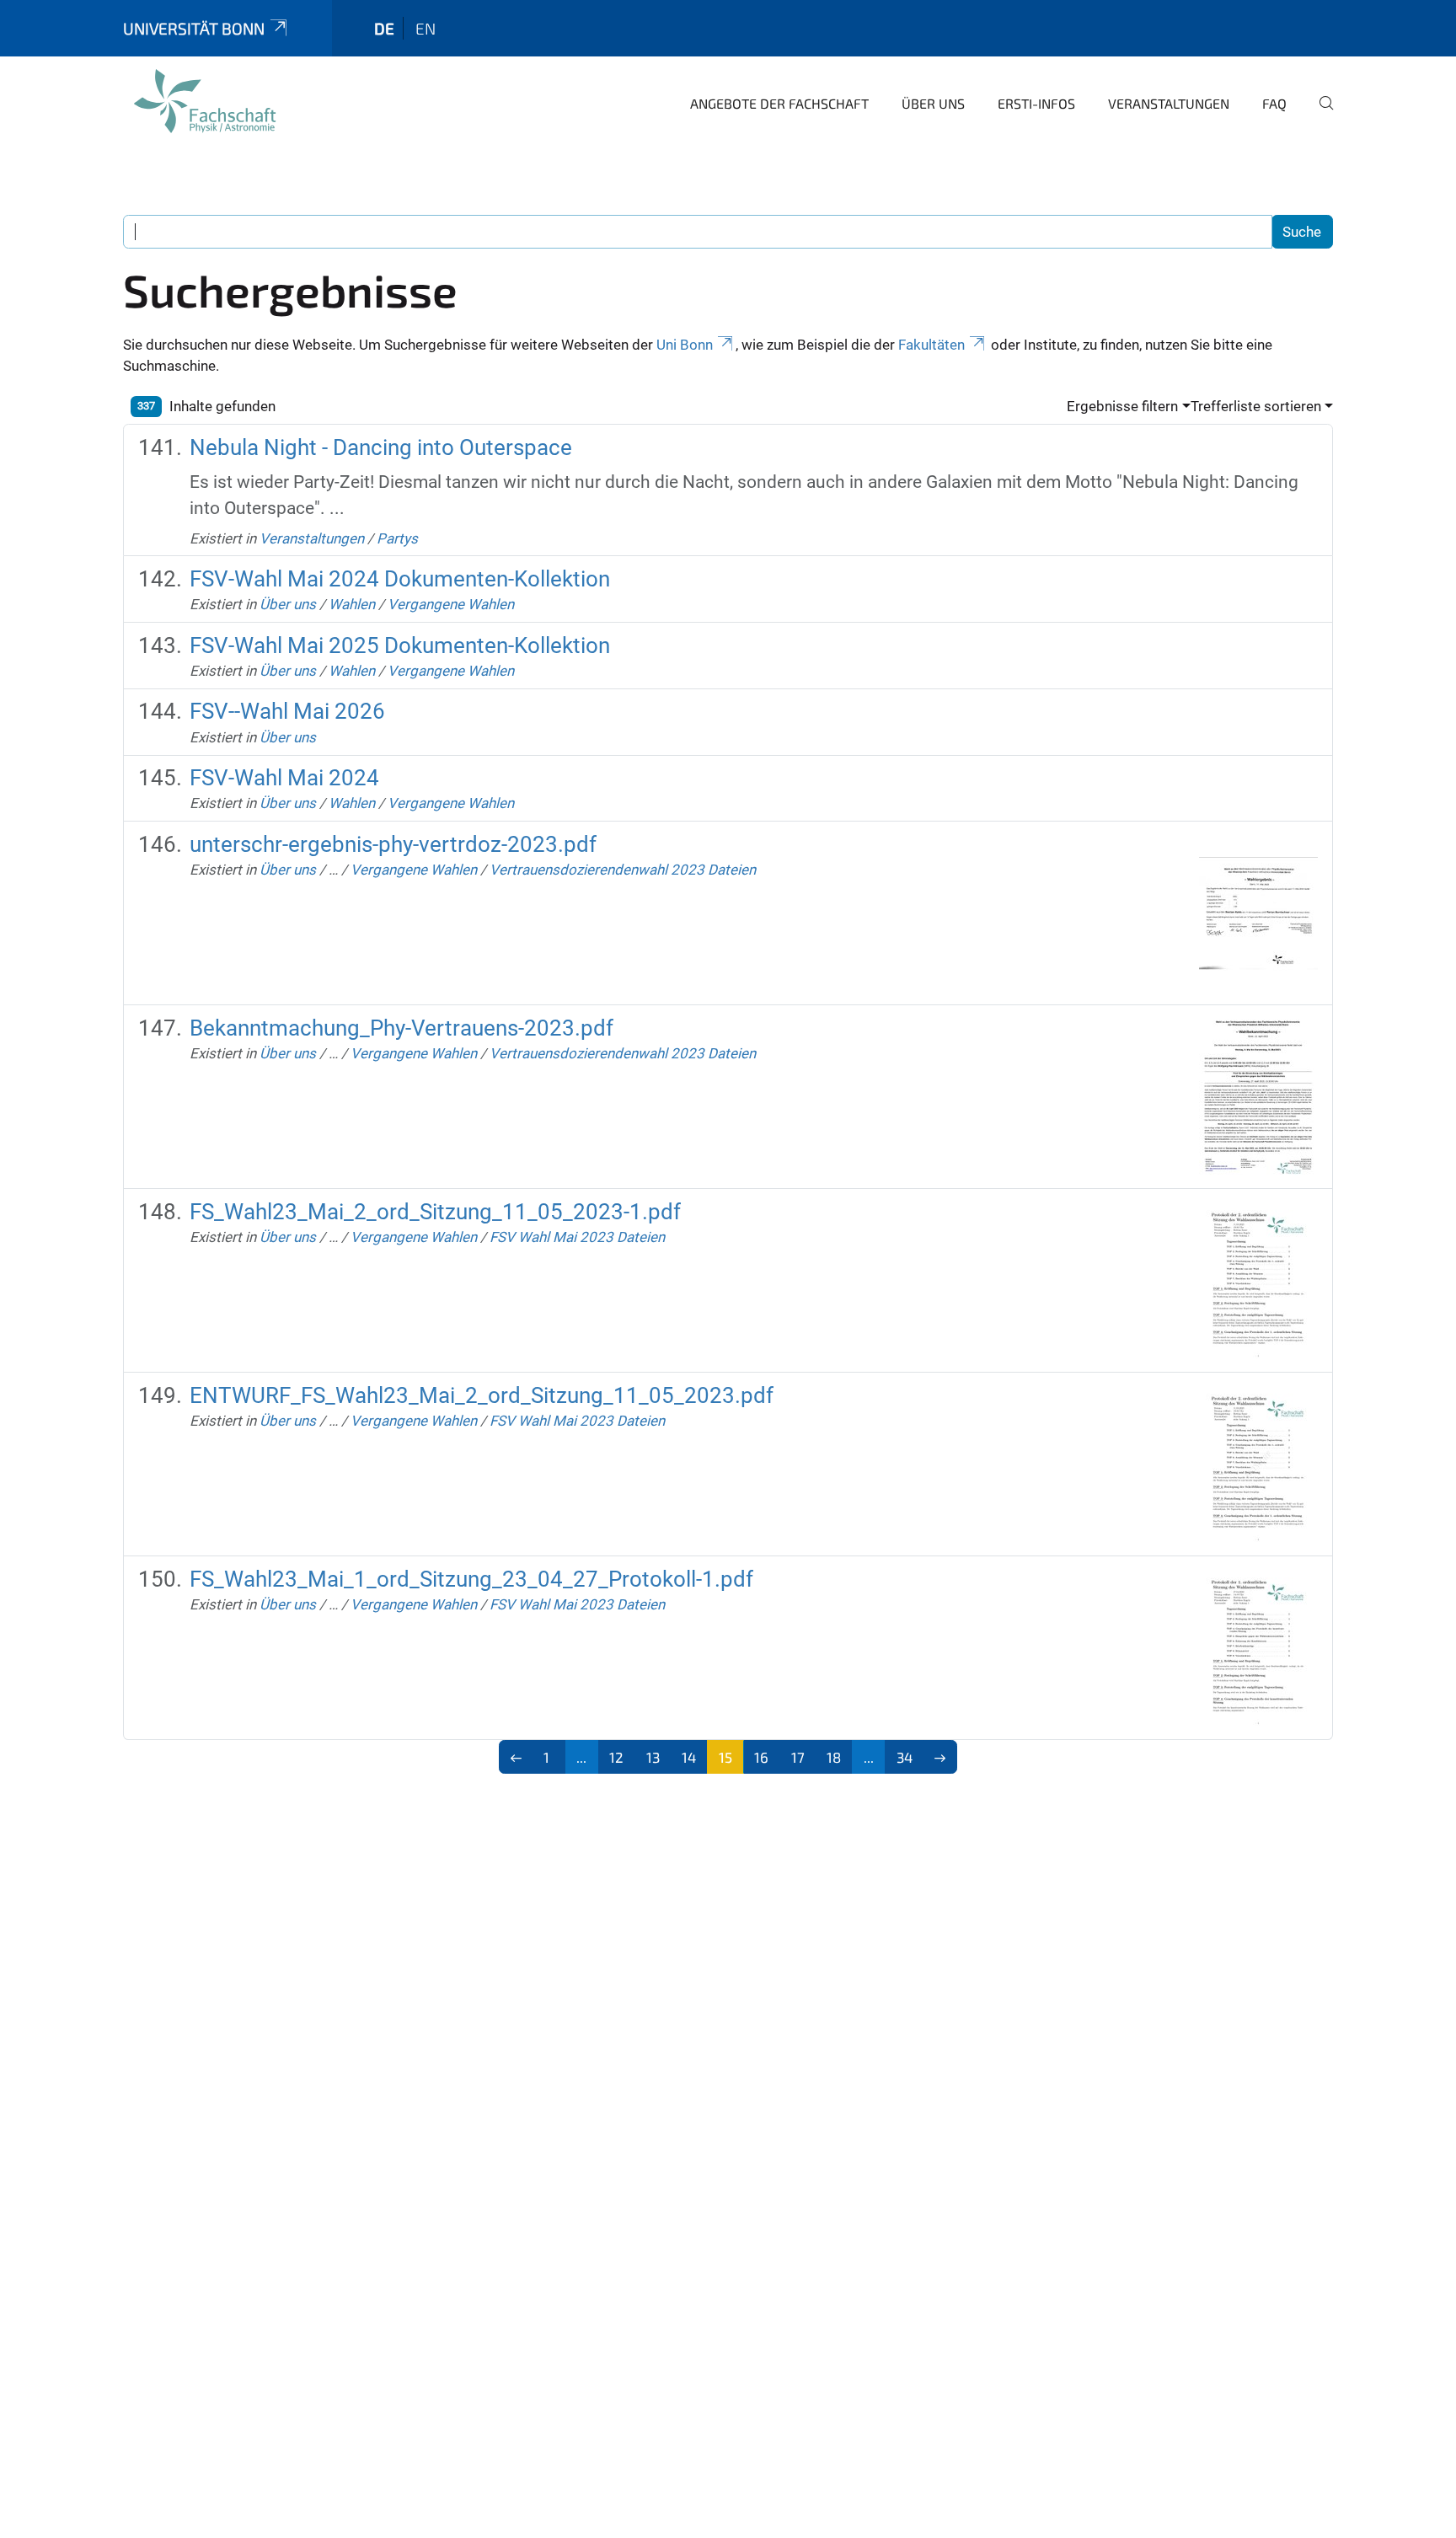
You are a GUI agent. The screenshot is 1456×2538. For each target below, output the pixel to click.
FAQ (1274, 103)
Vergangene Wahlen (451, 604)
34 (905, 1757)
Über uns (933, 103)
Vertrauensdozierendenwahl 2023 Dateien (623, 870)
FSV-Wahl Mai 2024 (284, 778)
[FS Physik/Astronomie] (205, 101)
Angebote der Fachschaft (779, 103)
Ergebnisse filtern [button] (1122, 406)
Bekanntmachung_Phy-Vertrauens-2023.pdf (401, 1028)
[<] (516, 1757)
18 (834, 1757)
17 (798, 1757)
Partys (397, 538)
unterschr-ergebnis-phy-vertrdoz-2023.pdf (393, 844)
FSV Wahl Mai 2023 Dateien (577, 1237)
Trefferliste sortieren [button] (1256, 406)
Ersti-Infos (1036, 103)
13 (653, 1757)
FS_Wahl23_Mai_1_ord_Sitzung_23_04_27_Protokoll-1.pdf (471, 1579)
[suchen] (1319, 115)
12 (616, 1757)
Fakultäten (931, 345)
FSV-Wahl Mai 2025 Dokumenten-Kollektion (400, 645)
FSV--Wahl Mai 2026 (287, 711)
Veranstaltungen (1169, 103)
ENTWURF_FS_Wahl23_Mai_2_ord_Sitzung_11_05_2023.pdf (482, 1395)
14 (689, 1757)
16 (761, 1757)
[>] (941, 1757)
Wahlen (352, 604)
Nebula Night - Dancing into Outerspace (381, 447)
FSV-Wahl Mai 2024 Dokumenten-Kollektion (400, 579)
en (426, 28)
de (384, 28)
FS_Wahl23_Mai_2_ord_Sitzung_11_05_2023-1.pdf (435, 1212)
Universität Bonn (194, 28)
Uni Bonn (685, 345)
